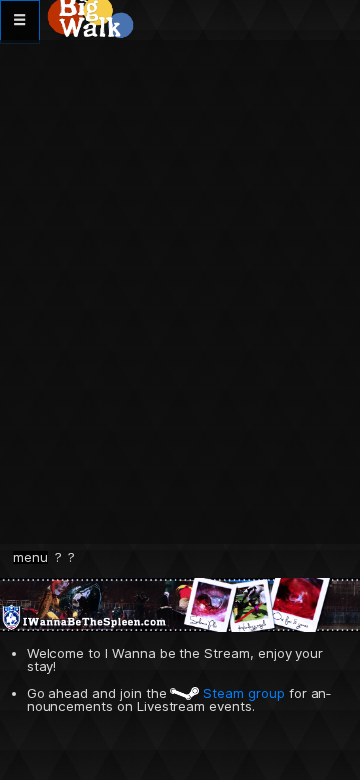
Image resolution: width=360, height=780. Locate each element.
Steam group (241, 693)
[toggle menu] (20, 22)
